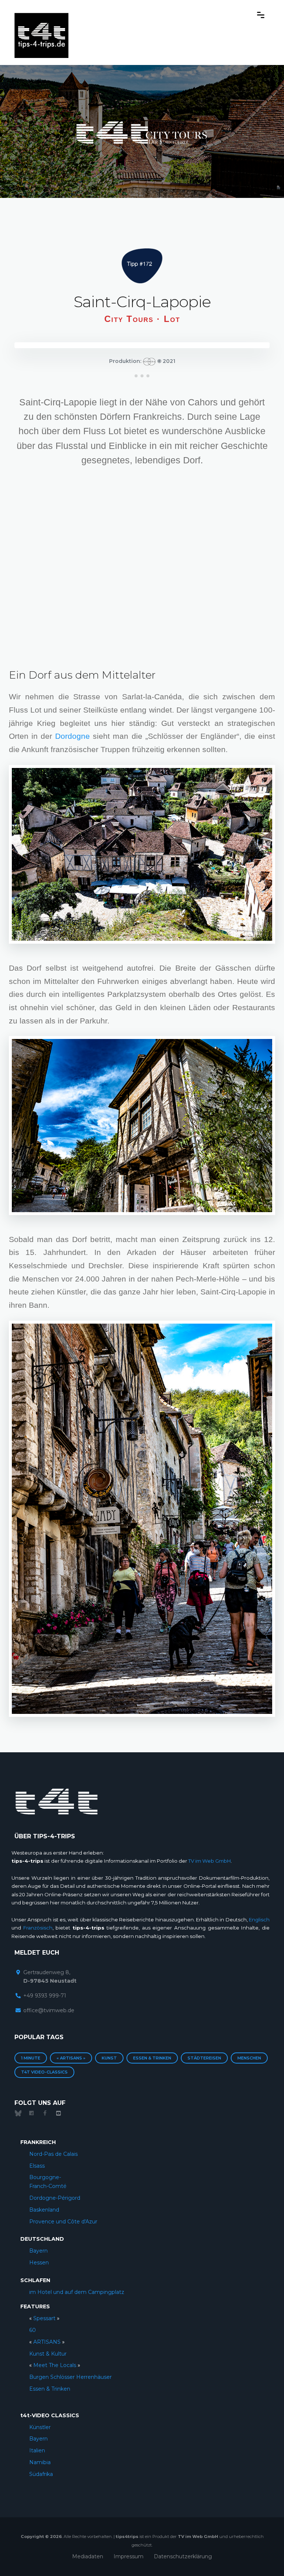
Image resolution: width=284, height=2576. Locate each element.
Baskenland (44, 2210)
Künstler (40, 2427)
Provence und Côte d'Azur (63, 2222)
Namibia (40, 2462)
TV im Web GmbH (209, 1861)
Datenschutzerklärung (183, 2556)
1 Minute (31, 2058)
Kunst (109, 2058)
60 (33, 2330)
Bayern (38, 2251)
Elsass (37, 2166)
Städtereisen (204, 2058)
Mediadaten (88, 2556)
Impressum (129, 2556)
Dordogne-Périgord (55, 2198)
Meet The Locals (55, 2365)
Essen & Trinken (152, 2058)
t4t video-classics (44, 2072)
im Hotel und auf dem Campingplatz (77, 2292)
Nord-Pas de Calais (53, 2154)
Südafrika (41, 2474)
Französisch (38, 1928)
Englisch (259, 1920)
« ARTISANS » (71, 2058)
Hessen (39, 2263)
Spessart (45, 2318)
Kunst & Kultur (48, 2354)
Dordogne (72, 736)
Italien (37, 2450)
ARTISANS (47, 2342)
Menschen (249, 2058)
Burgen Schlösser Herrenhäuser (70, 2377)
